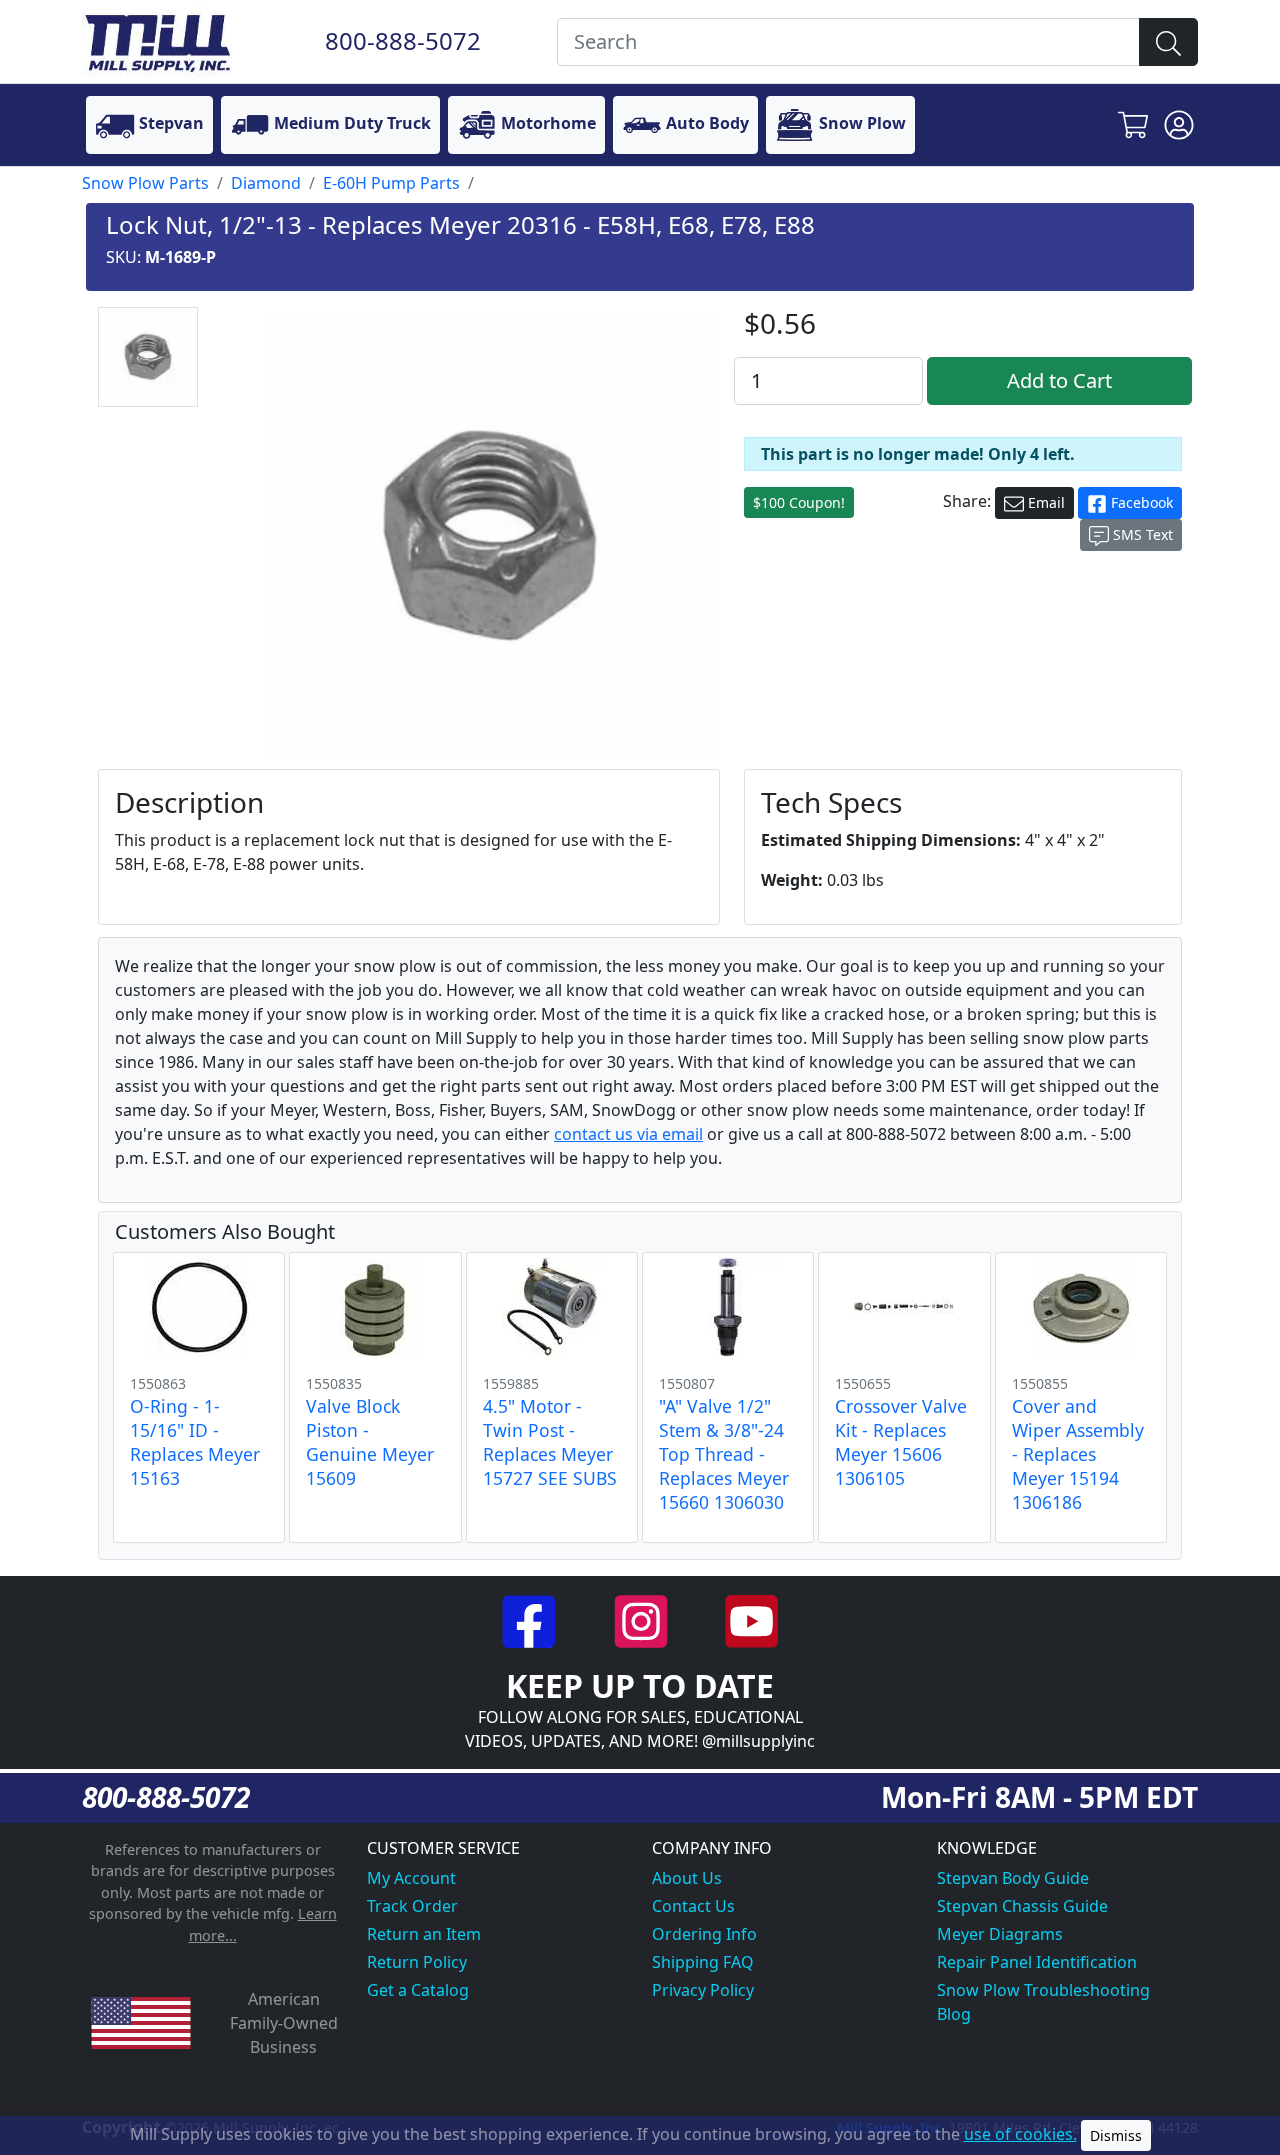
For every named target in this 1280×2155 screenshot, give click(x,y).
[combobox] (848, 42)
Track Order (412, 1906)
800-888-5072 (403, 40)
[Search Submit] (1168, 42)
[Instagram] (642, 1619)
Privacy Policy (703, 1990)
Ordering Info (704, 1934)
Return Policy (417, 1962)
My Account (411, 1878)
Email (1044, 502)
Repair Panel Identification (1037, 1962)
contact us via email (628, 1134)
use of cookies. (1020, 2134)
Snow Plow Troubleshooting (1043, 1990)
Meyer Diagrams (1000, 1934)
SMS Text (1141, 534)
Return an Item (424, 1934)
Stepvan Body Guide (1013, 1878)
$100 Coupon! (799, 502)
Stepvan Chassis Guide (1022, 1906)
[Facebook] (531, 1619)
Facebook (1140, 502)
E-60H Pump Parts (391, 183)
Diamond (266, 183)
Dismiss (1116, 2135)
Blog (954, 2014)
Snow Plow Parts (145, 183)
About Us (687, 1878)
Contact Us (693, 1906)
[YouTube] (751, 1619)
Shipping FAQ (703, 1962)
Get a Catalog (418, 1990)
